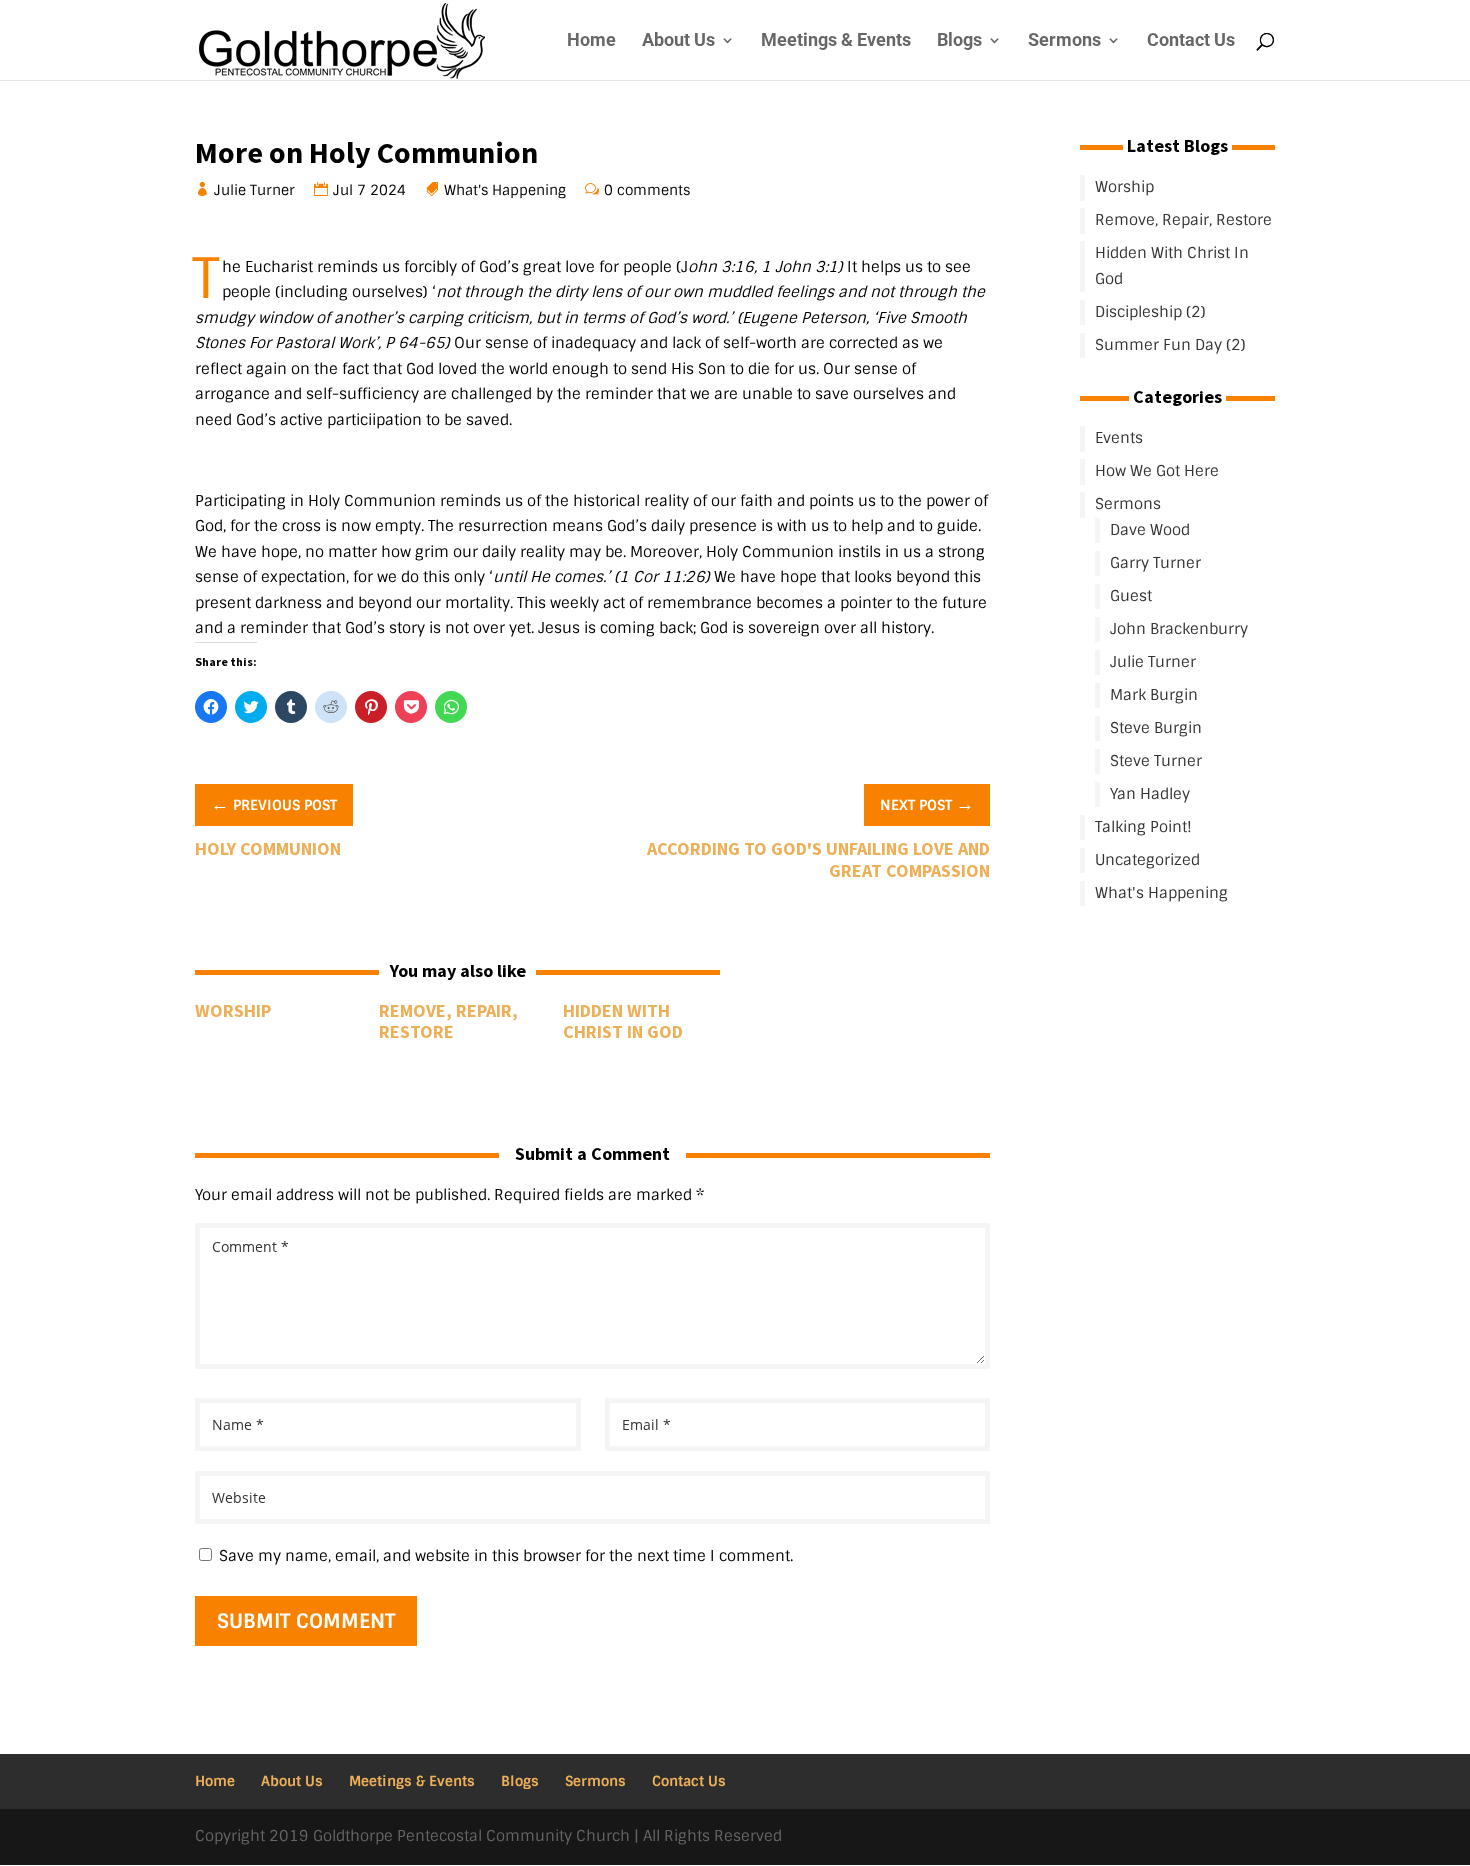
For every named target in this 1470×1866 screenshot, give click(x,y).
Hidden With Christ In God (623, 1021)
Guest (1131, 596)
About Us (678, 41)
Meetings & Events (836, 41)
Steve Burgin (1156, 728)
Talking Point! (1143, 827)
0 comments (647, 190)
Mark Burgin (1154, 695)
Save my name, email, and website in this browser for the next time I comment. (506, 1556)
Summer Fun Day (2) (1170, 345)
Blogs (959, 41)
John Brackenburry (1179, 629)
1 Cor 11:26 (662, 577)
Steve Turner (1156, 761)
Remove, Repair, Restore (448, 1021)
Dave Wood (1150, 530)
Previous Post (274, 804)
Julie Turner (255, 190)
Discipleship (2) (1150, 312)
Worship (233, 1010)
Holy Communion (268, 848)
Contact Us (1191, 41)
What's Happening (505, 190)
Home (591, 41)
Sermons (1064, 41)
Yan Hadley (1150, 794)
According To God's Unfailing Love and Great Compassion (818, 859)
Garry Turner (1155, 563)
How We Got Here (1157, 471)
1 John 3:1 (799, 267)
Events (1119, 438)
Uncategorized (1147, 860)
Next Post (927, 804)
